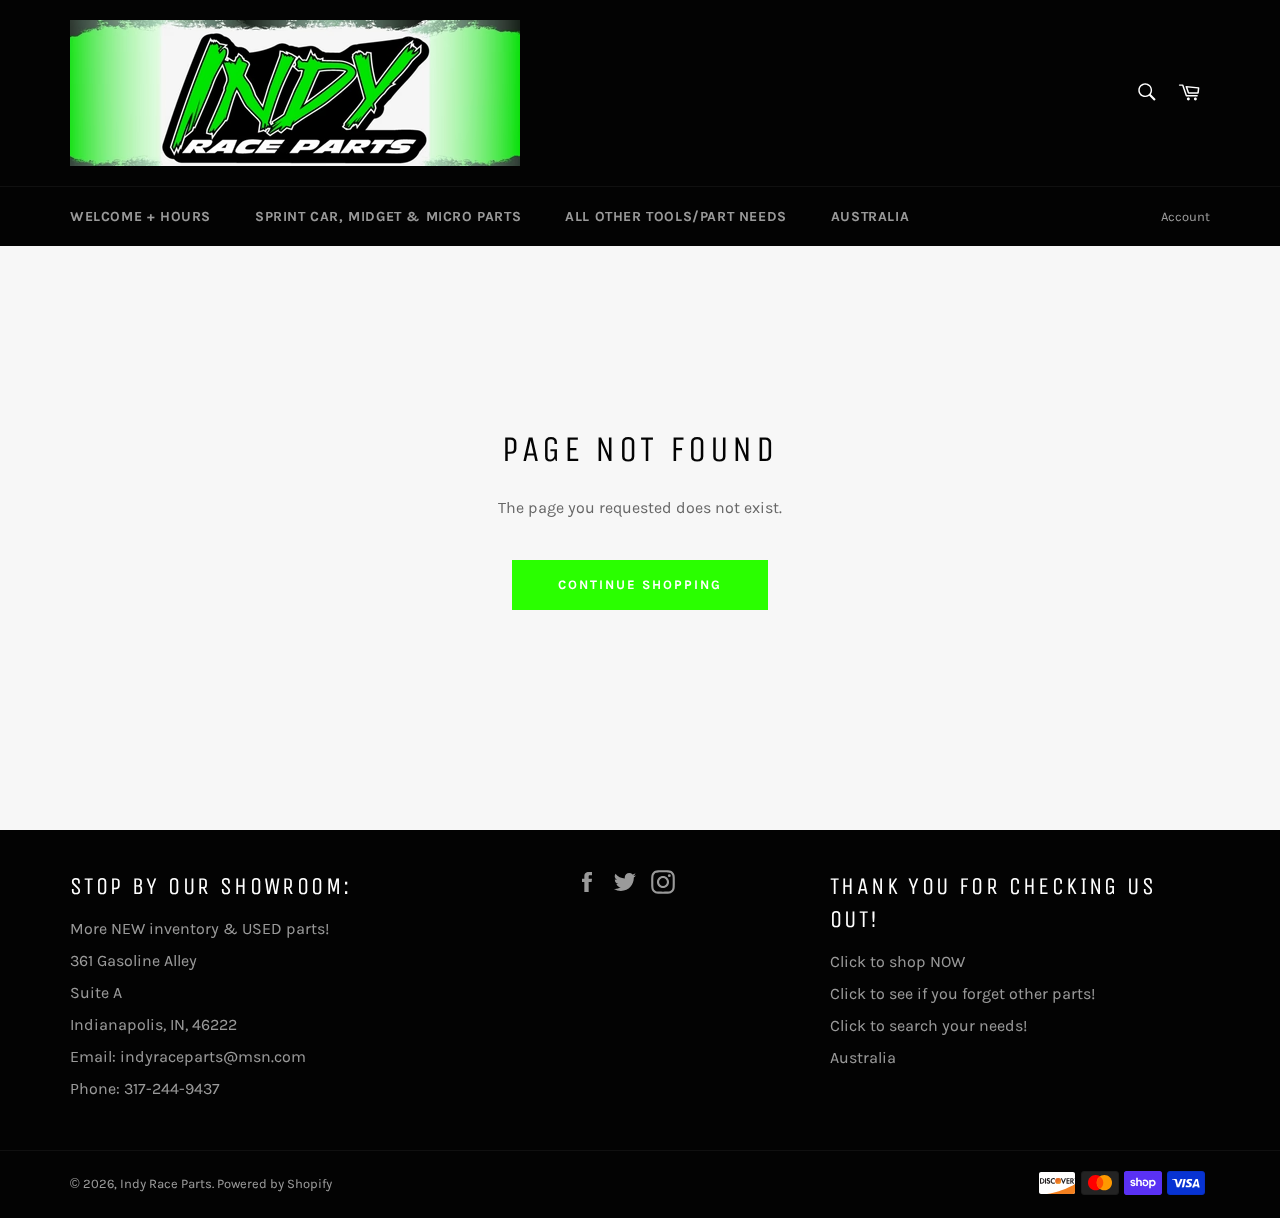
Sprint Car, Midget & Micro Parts (388, 216)
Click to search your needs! (928, 1025)
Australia (870, 216)
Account (1185, 216)
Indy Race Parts (166, 1183)
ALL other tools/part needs (676, 216)
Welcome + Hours (140, 216)
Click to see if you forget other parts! (962, 993)
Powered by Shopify (274, 1183)
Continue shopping (639, 584)
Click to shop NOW (897, 961)
